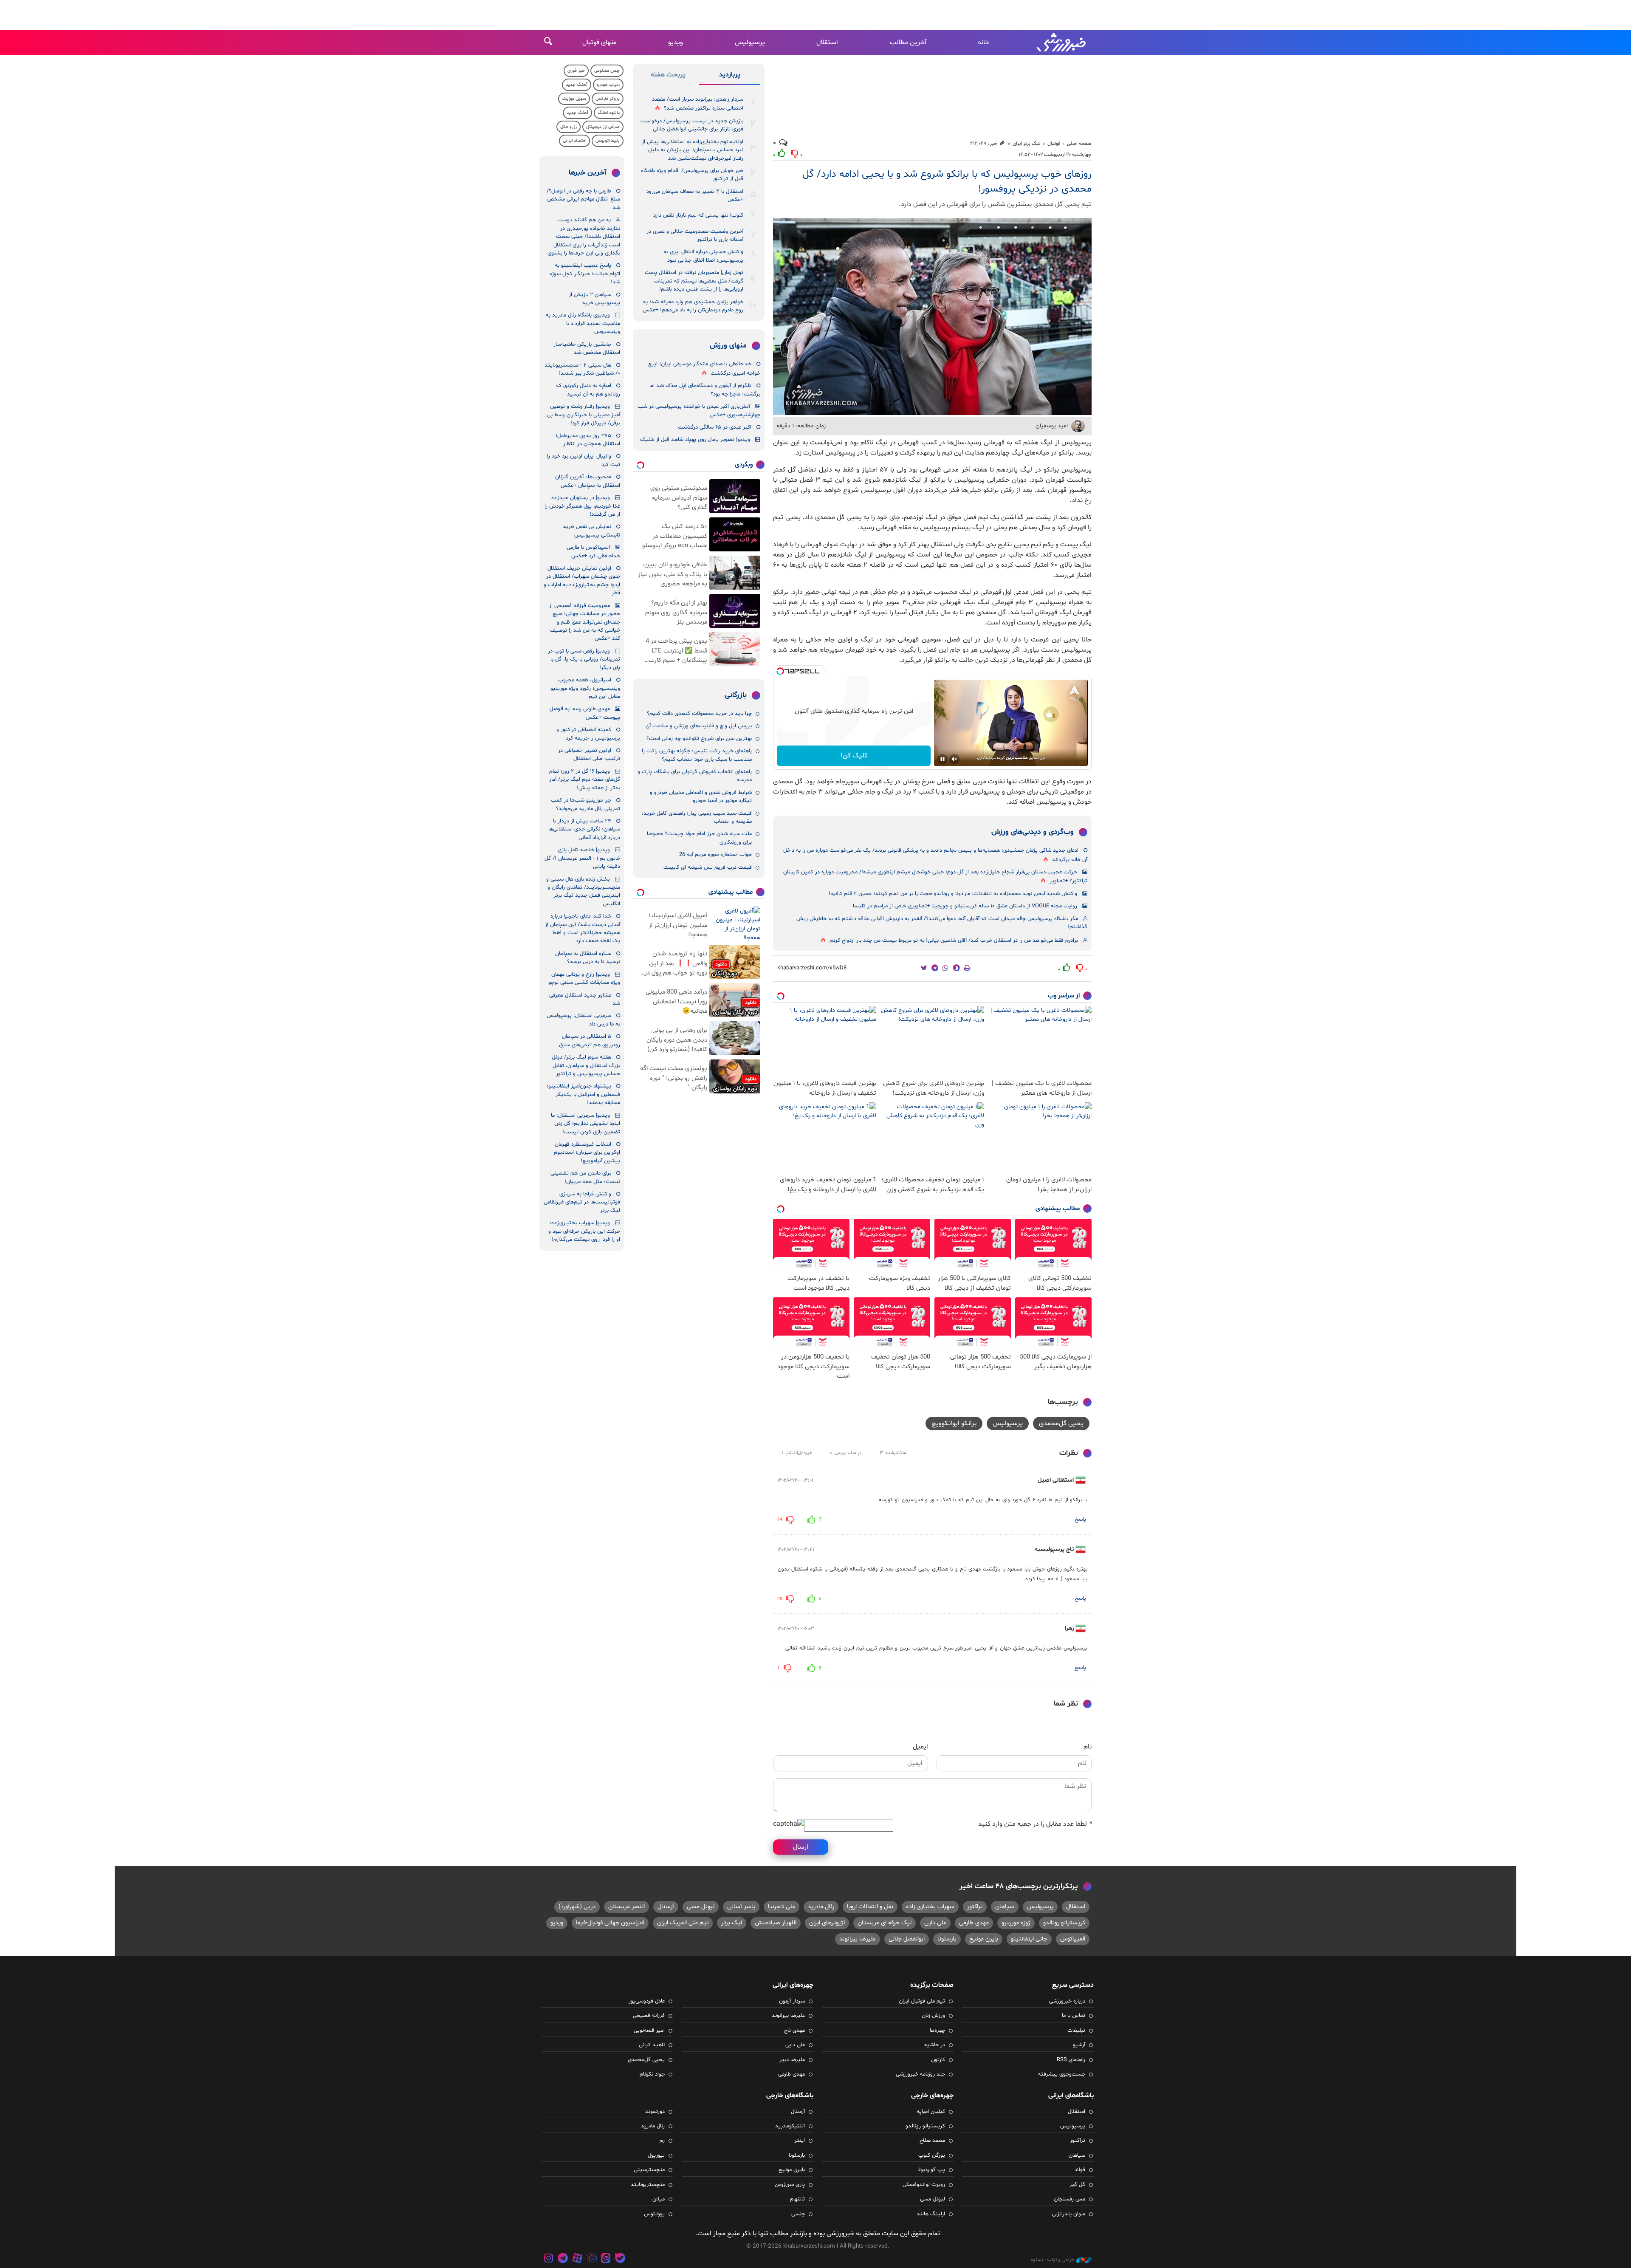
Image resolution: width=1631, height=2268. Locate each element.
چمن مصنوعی (607, 71)
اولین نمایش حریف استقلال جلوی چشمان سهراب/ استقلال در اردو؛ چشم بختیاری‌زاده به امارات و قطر (582, 581)
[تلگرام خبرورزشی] (563, 2259)
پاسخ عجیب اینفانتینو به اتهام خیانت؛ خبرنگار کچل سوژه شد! (585, 274)
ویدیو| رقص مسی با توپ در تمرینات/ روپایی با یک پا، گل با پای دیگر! (584, 659)
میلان (659, 2199)
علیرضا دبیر (792, 2060)
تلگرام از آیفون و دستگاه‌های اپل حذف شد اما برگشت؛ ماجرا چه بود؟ (705, 390)
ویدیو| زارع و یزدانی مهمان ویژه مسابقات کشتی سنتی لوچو (584, 979)
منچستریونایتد (648, 2185)
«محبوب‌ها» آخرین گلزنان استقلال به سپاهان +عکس (588, 481)
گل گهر (1077, 2185)
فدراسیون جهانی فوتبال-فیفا (610, 1923)
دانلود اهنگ (609, 113)
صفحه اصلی (1079, 144)
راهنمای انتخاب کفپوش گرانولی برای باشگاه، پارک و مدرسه (695, 776)
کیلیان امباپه (931, 2112)
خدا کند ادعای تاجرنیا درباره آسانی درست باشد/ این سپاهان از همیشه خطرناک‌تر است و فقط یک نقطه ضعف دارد (583, 929)
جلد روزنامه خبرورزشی (920, 2074)
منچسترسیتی (649, 2170)
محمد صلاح (932, 2141)
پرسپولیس (750, 42)
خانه (983, 42)
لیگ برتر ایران (1027, 144)
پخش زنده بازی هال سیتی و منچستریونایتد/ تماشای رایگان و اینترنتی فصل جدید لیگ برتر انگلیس (583, 892)
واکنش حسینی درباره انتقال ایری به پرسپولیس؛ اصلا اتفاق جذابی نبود (703, 256)
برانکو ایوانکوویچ (954, 1424)
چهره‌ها (937, 2031)
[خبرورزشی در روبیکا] (592, 2259)
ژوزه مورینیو (1016, 1923)
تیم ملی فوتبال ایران (922, 2001)
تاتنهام (797, 2199)
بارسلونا (947, 1939)
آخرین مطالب (908, 42)
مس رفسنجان (1069, 2199)
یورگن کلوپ (932, 2155)
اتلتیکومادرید (790, 2126)
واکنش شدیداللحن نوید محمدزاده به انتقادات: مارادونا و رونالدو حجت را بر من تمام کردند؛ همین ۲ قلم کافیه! (953, 894)
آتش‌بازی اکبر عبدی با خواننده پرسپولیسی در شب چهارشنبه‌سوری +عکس (699, 411)
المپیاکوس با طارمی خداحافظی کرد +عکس (593, 552)
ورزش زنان (933, 2016)
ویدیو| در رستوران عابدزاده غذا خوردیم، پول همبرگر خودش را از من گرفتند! (582, 506)
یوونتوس (654, 2214)
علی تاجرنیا (782, 1907)
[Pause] (942, 759)
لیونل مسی (701, 1907)
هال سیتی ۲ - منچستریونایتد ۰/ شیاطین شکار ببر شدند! (582, 369)
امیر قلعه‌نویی (649, 2031)
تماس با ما (1074, 2016)
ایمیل (920, 1747)
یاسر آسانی (741, 1907)
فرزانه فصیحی (649, 2016)
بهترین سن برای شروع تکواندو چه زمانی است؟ (699, 739)
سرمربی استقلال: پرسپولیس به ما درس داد (583, 1020)
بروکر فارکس (608, 99)
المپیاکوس (1073, 1939)
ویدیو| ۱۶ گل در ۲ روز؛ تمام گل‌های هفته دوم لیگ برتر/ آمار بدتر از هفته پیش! (585, 780)
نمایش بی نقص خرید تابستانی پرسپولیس (591, 531)
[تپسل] (780, 671)
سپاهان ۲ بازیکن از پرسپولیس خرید (594, 299)
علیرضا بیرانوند (858, 1939)
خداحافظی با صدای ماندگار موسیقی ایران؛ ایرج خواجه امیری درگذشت (704, 369)
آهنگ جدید (577, 85)
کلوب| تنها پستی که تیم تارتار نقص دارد (698, 215)
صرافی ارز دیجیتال (603, 127)
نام (1088, 1747)
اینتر (800, 2141)
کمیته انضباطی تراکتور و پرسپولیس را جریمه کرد (588, 734)
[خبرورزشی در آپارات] (577, 2259)
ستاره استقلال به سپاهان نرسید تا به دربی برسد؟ (588, 958)
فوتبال (1054, 144)
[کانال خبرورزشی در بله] (620, 2259)
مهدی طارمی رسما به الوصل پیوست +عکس (585, 713)
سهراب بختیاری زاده (930, 1907)
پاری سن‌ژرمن (790, 2185)
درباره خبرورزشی (1067, 2001)
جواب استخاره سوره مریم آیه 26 (715, 855)
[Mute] (954, 759)
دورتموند (655, 2112)
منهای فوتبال (600, 42)
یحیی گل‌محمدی (1061, 1424)
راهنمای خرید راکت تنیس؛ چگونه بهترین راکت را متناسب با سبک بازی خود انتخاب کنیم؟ (697, 755)
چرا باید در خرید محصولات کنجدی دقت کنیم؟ (699, 714)
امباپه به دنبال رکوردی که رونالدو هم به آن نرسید (588, 390)
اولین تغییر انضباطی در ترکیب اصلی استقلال (589, 755)
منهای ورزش (728, 346)
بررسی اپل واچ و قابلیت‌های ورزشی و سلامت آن (699, 726)
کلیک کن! (854, 756)
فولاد (1080, 2170)
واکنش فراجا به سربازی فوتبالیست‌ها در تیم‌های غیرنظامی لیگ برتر (582, 1202)
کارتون (938, 2060)
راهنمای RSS (1071, 2060)
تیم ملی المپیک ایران (683, 1923)
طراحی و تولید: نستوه (1053, 2260)
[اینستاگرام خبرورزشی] (549, 2259)
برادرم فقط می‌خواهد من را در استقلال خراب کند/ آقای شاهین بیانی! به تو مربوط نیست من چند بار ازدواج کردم (954, 941)
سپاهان (1005, 1907)
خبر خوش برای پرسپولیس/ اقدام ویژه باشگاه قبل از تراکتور (692, 175)
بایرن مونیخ (984, 1939)
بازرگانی (736, 695)
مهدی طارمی (974, 1923)
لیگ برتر (732, 1923)
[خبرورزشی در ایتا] (606, 2259)
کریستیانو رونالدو (1064, 1923)
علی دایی (935, 1923)
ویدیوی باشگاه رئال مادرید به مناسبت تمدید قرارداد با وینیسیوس (583, 323)
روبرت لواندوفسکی (924, 2185)
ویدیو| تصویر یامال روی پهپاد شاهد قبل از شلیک (695, 440)
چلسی (798, 2214)
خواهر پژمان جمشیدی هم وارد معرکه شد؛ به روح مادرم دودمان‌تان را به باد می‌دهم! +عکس (693, 306)
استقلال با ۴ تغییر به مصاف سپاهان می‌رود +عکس (695, 196)
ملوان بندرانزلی (1069, 2214)
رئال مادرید (821, 1907)
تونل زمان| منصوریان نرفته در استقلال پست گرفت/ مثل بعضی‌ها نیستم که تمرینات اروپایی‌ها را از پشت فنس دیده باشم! (694, 281)
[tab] (729, 76)
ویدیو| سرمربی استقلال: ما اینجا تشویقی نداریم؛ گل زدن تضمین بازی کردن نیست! (586, 1124)
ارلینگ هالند (931, 2214)
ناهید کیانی (652, 2045)
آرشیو (1079, 2045)
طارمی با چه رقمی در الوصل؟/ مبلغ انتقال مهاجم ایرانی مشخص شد (583, 199)
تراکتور (975, 1907)
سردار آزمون (792, 2001)
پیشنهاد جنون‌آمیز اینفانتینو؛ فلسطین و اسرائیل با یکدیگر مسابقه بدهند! (583, 1094)
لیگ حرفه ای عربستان (885, 1923)
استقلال (827, 42)
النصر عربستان (626, 1907)
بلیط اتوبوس (608, 141)
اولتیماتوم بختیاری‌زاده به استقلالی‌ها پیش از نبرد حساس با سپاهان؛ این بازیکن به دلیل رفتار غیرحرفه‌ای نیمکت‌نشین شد (693, 150)
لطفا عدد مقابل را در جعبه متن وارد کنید (1035, 1824)
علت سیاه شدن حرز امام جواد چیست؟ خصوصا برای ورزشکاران (699, 838)
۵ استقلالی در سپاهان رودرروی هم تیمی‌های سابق (590, 1041)
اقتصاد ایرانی (574, 141)
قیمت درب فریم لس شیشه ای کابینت (708, 867)
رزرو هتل (569, 127)
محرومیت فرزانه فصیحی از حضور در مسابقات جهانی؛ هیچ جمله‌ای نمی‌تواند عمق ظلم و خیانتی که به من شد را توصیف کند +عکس (585, 622)
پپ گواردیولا (931, 2170)
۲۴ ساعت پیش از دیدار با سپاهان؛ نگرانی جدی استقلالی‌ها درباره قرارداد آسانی (584, 829)
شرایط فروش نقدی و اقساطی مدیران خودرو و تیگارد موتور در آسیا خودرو (701, 797)
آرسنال (666, 1907)
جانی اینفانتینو (1029, 1939)
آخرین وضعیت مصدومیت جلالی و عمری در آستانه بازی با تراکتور (695, 236)
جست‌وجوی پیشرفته (1062, 2074)
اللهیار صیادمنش (776, 1923)
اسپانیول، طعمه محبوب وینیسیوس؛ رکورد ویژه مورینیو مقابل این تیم (585, 688)
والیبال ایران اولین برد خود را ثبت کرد (584, 460)
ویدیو (676, 42)
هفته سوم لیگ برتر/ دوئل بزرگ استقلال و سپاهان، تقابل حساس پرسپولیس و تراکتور (586, 1066)
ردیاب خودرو (608, 85)
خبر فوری (576, 71)
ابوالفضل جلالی (907, 1939)
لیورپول (656, 2155)
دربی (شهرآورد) (577, 1907)
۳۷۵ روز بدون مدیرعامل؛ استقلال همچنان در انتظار (588, 440)
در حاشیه (935, 2045)
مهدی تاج (794, 2031)
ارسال (801, 1847)
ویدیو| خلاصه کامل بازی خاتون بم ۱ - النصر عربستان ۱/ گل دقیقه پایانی (582, 858)
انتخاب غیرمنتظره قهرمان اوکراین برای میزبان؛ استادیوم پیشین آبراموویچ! (587, 1153)
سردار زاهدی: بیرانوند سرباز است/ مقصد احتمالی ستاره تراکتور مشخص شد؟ (698, 104)
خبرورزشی (1062, 42)
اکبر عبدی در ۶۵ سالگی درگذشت (715, 427)
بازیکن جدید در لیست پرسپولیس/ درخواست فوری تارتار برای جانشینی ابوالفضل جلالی (692, 125)
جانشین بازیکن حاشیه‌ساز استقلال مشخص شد (587, 349)
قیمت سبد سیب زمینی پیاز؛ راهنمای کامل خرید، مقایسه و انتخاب (697, 818)
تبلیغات (1076, 2031)
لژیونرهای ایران (827, 1923)
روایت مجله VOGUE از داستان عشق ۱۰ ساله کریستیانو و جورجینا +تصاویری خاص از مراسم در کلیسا (965, 906)
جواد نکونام (652, 2074)
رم (662, 2141)
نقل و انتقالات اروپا (870, 1907)
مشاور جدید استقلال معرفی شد (585, 999)
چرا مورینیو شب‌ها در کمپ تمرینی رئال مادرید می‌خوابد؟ (586, 804)
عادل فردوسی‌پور (647, 2001)
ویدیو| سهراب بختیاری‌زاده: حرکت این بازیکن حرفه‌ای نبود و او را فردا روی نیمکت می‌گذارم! (584, 1231)
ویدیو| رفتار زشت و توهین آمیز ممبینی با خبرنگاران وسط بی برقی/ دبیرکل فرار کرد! (584, 415)
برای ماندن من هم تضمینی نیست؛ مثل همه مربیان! (585, 1177)
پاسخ (1080, 1520)
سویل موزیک (574, 99)
